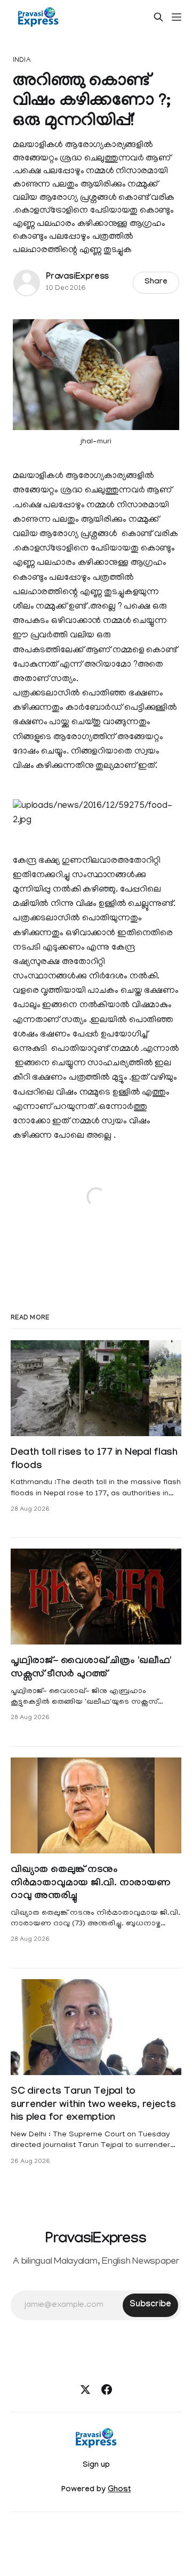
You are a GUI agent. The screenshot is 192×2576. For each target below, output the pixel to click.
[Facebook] (107, 2389)
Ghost (119, 2490)
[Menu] (177, 17)
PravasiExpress (77, 277)
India (22, 60)
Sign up (96, 2466)
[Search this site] (158, 17)
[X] (85, 2389)
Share (156, 282)
